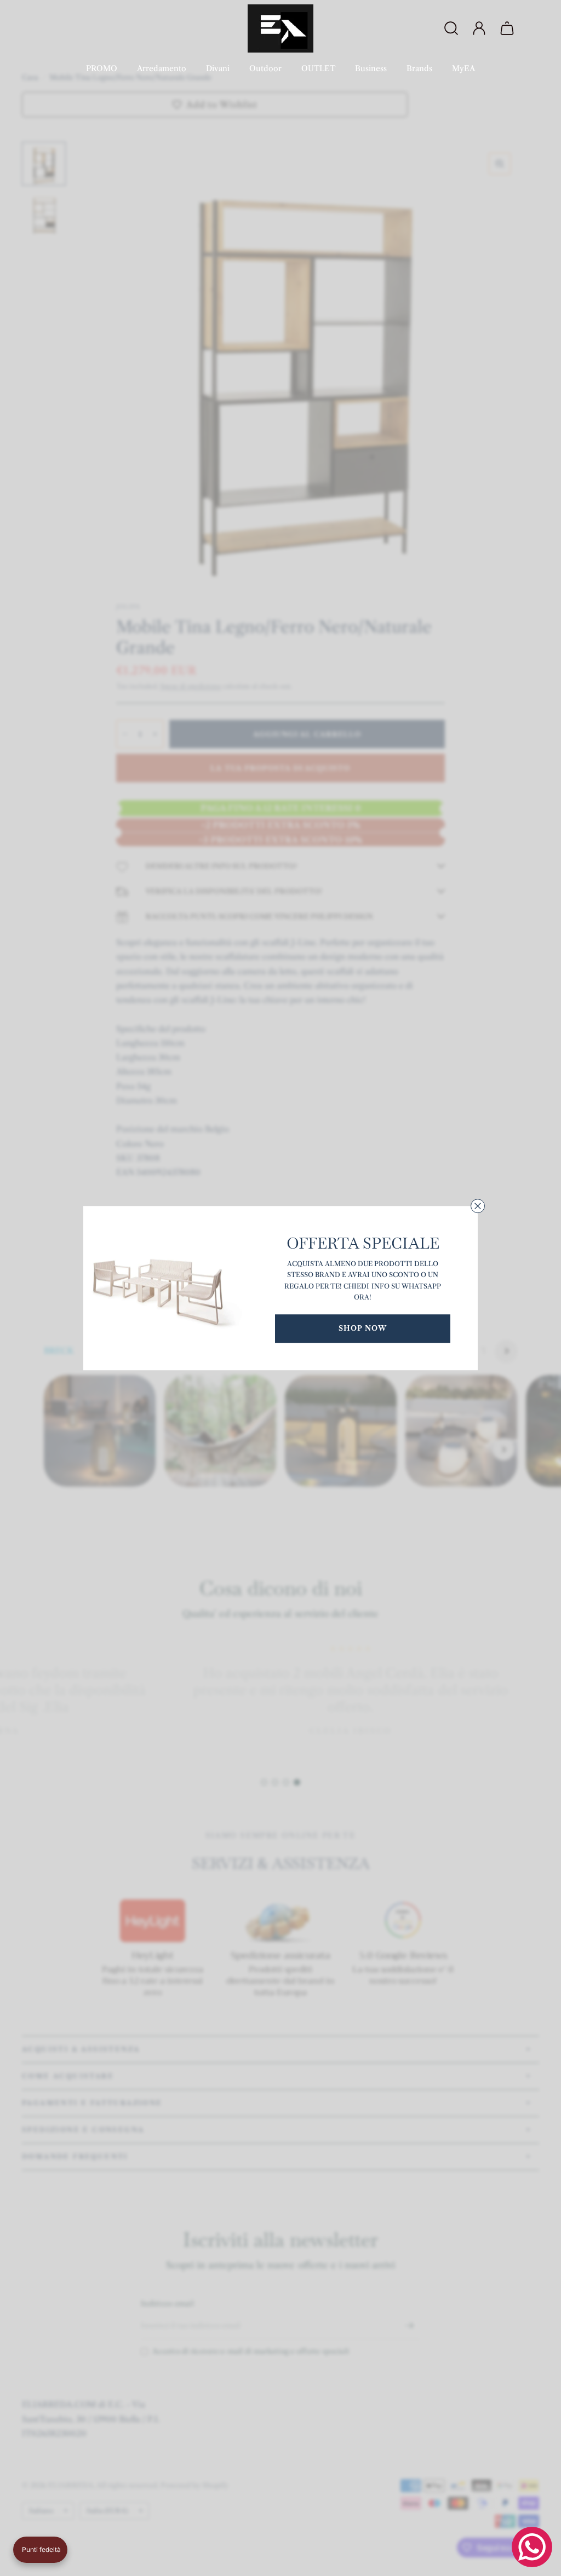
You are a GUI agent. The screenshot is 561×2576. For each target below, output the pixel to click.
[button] (40, 2550)
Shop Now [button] (363, 1328)
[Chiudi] (478, 1206)
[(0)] (508, 28)
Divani (218, 68)
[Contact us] (532, 2547)
